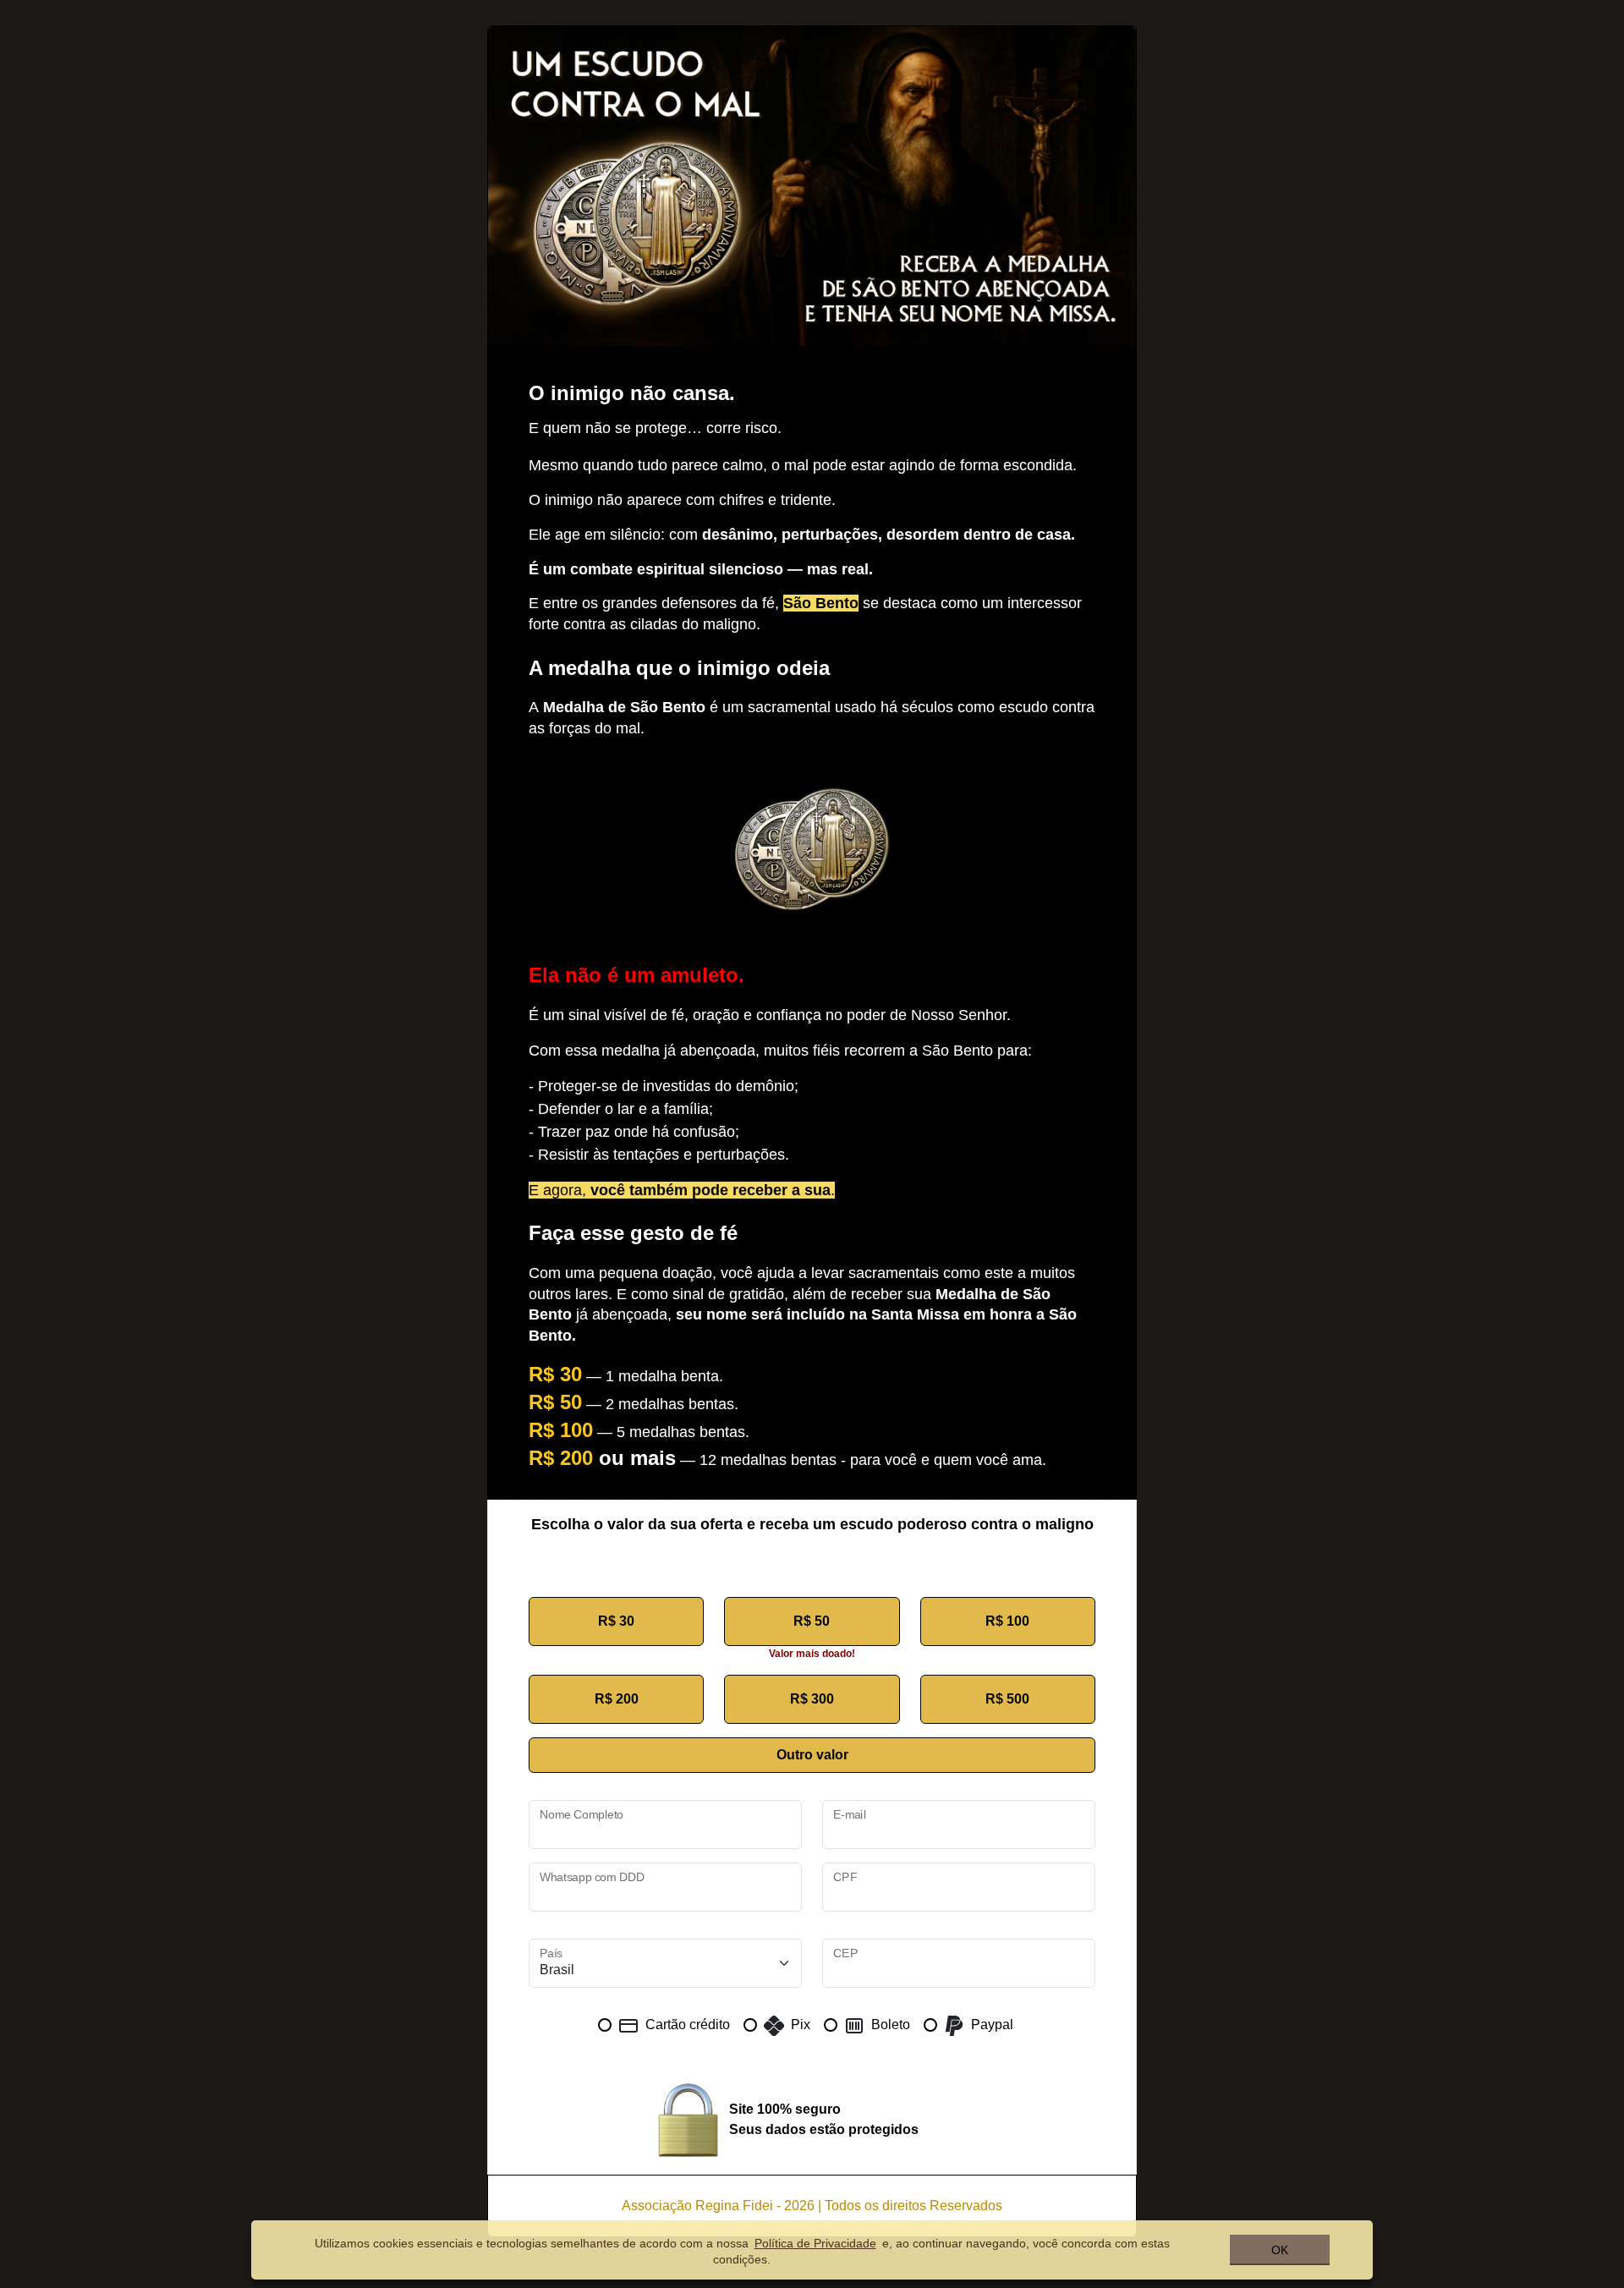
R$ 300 (812, 1699)
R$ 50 (812, 1621)
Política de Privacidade (815, 2243)
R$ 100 (1007, 1621)
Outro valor (812, 1755)
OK (1280, 2250)
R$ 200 (617, 1699)
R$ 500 (1007, 1699)
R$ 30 (616, 1621)
